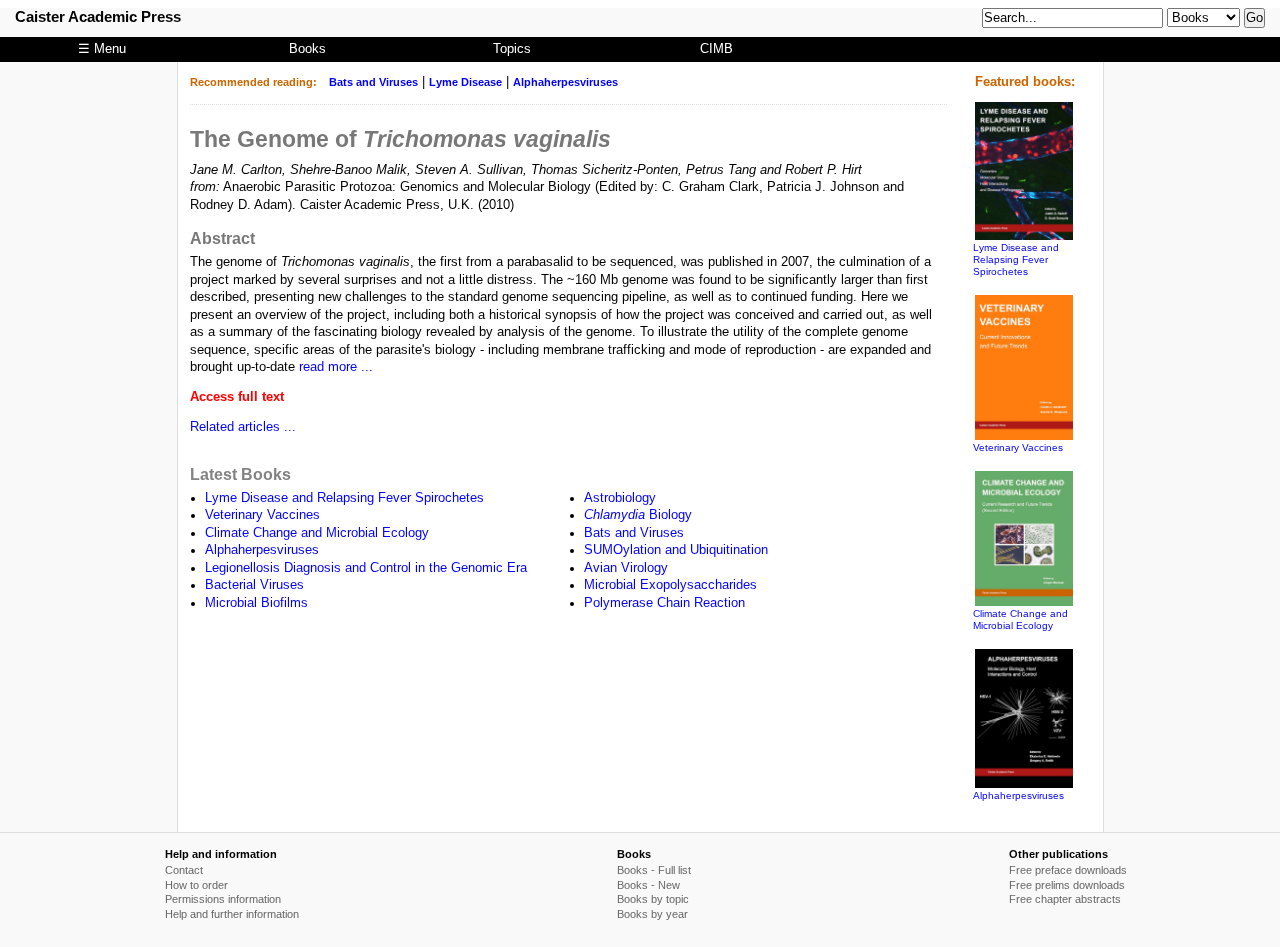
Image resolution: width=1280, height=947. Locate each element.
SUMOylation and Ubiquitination (676, 550)
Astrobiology (620, 498)
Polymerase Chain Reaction (664, 603)
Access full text (237, 397)
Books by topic (653, 899)
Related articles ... (243, 427)
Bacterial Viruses (254, 585)
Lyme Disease (465, 82)
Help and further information (232, 914)
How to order (196, 885)
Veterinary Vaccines (262, 515)
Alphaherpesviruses (565, 82)
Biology (638, 515)
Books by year (652, 914)
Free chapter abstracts (1065, 899)
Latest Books (240, 474)
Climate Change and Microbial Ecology (317, 533)
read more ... (336, 367)
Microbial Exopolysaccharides (670, 585)
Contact (184, 870)
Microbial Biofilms (256, 603)
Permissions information (223, 899)
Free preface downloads (1068, 870)
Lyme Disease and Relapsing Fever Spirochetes (344, 498)
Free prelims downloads (1067, 885)
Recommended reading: (253, 82)
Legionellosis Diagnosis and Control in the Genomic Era (366, 568)
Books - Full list (654, 870)
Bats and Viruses (373, 82)
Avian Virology (626, 568)
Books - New (648, 885)
